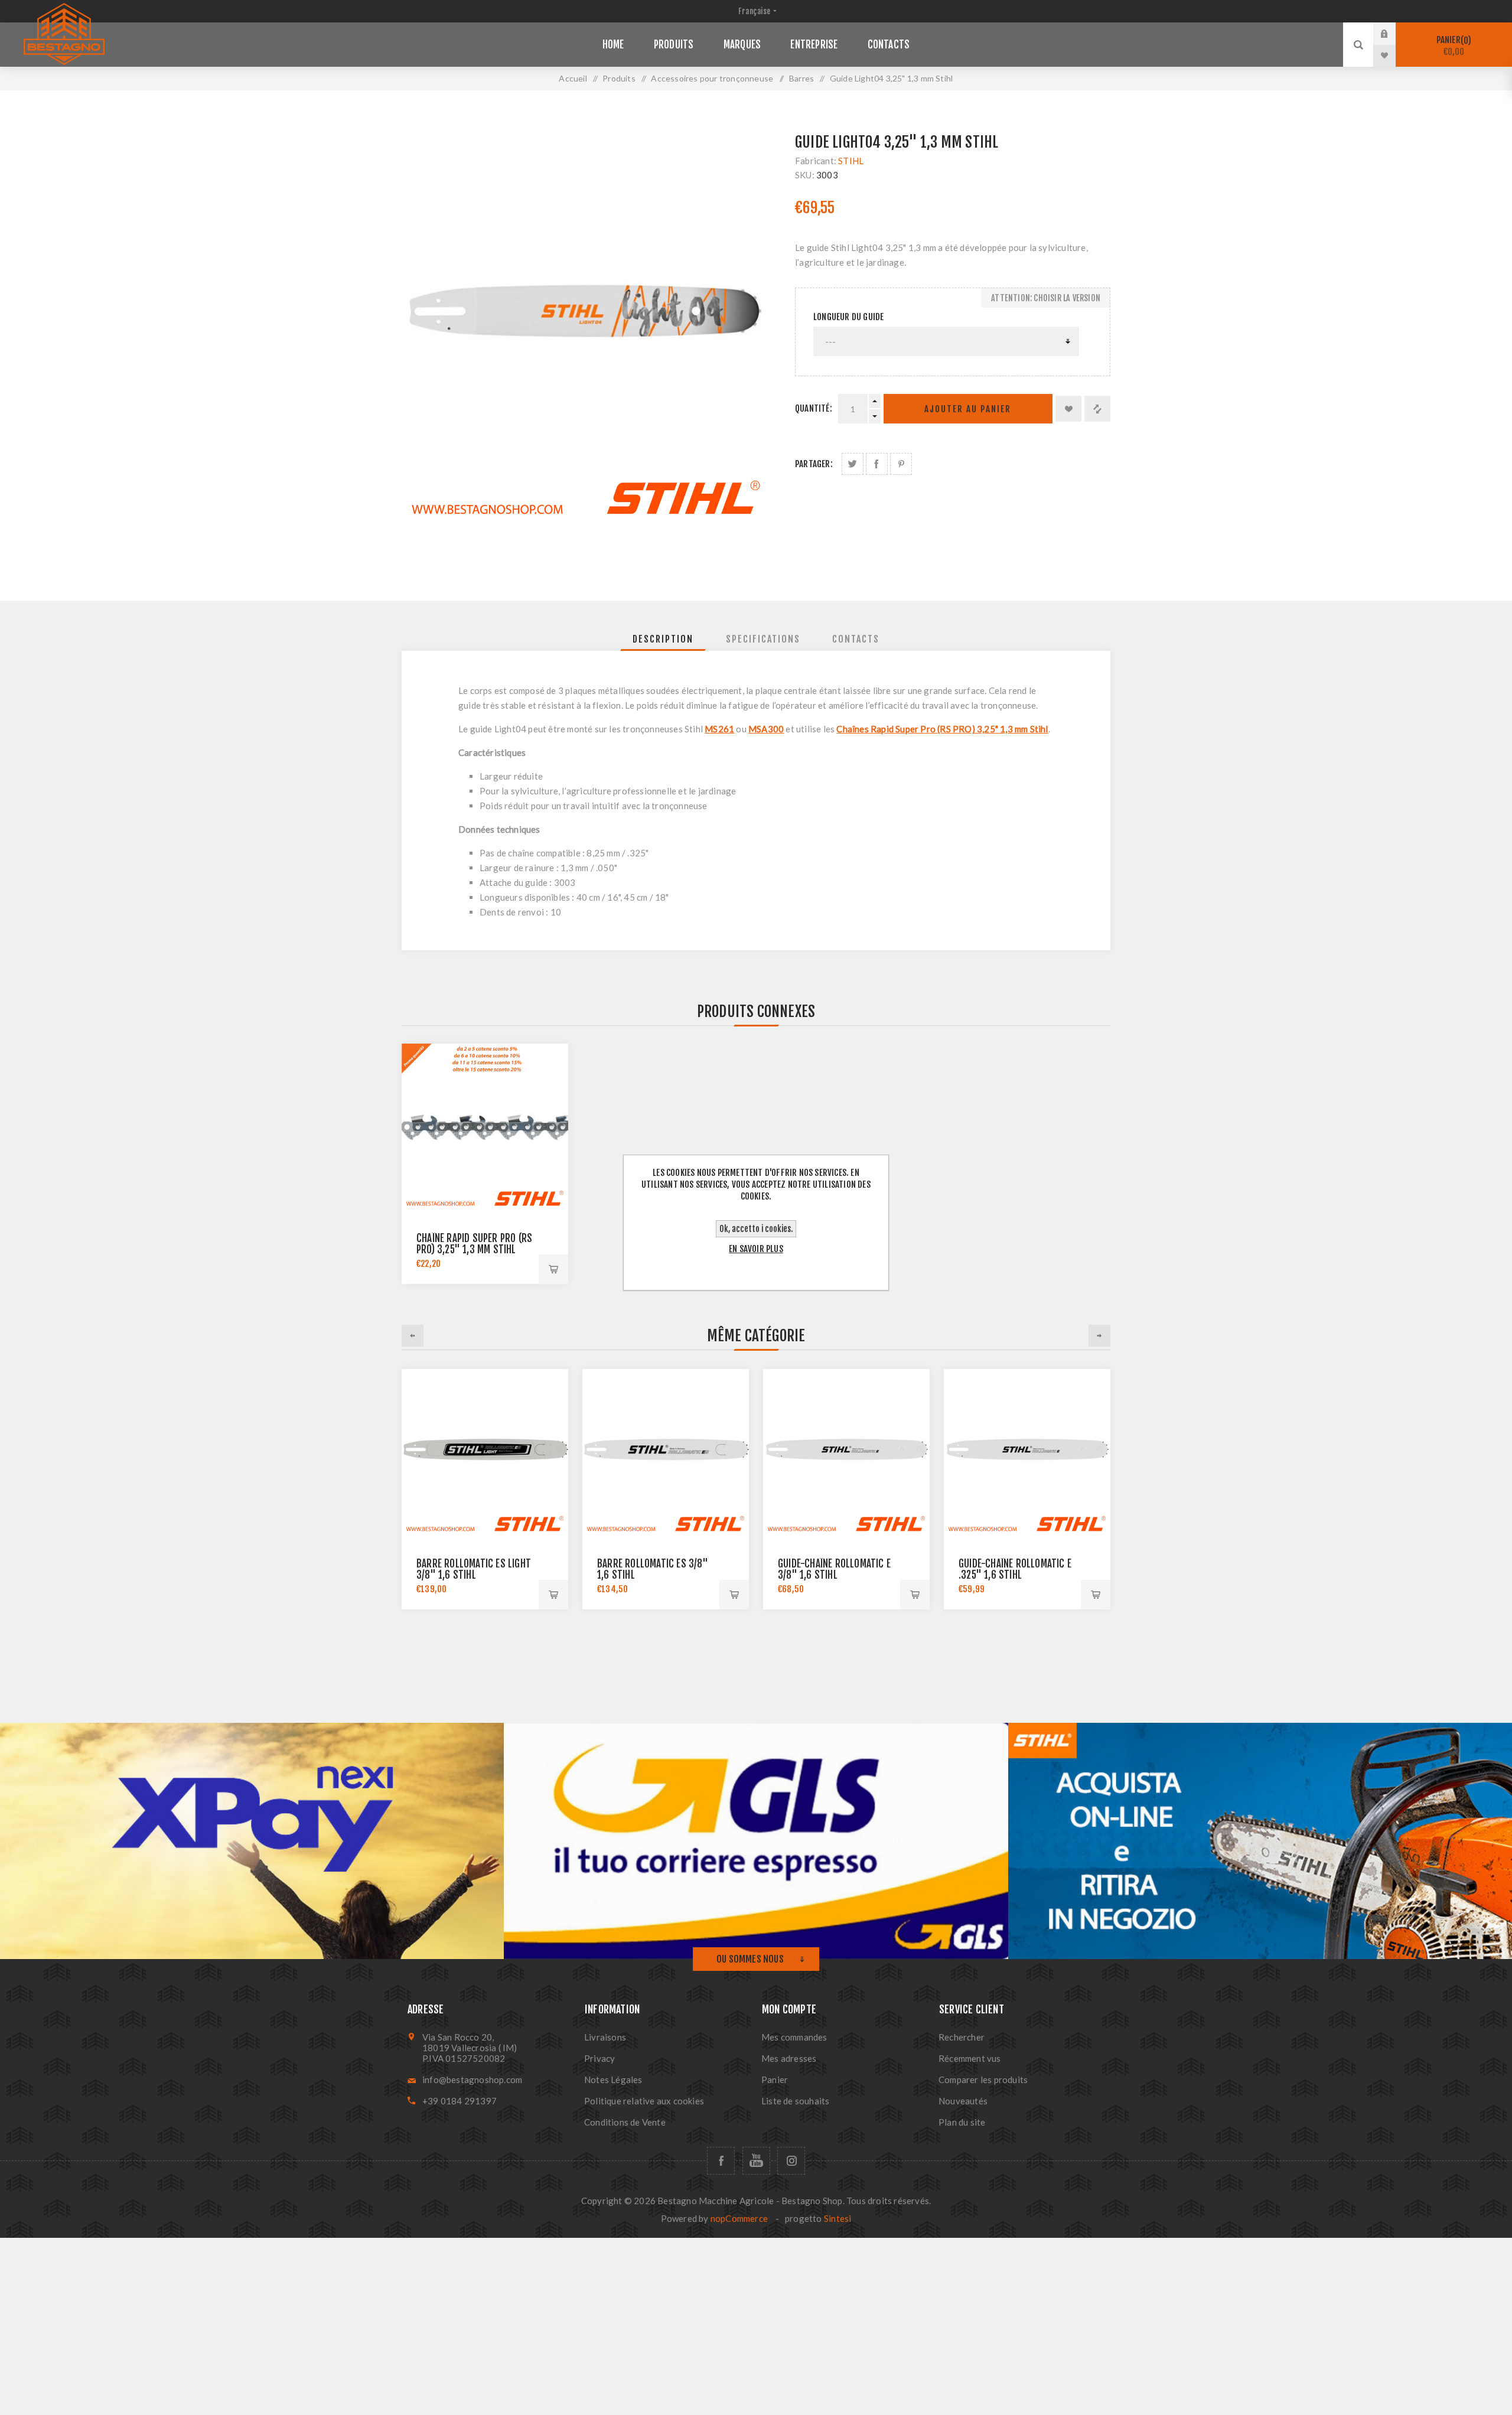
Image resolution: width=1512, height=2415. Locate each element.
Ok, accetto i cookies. (756, 1229)
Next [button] (1099, 1336)
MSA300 (766, 729)
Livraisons (605, 2037)
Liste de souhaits (795, 2101)
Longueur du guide (848, 317)
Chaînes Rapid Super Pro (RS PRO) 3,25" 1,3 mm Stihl (942, 729)
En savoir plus (756, 1249)
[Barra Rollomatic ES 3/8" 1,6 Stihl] (666, 1452)
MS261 (719, 729)
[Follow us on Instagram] (791, 2161)
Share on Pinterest (901, 464)
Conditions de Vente (625, 2122)
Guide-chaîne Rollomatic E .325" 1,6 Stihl (1015, 1569)
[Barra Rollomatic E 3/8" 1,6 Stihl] (846, 1452)
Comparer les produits (983, 2080)
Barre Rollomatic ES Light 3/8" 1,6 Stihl (474, 1569)
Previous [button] (413, 1336)
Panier (1452, 46)
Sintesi (838, 2218)
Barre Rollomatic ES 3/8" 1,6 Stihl (653, 1569)
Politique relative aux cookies (644, 2101)
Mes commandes (794, 2037)
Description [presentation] (663, 639)
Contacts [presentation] (856, 639)
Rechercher (962, 2037)
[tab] (663, 639)
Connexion (1393, 34)
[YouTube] (756, 2161)
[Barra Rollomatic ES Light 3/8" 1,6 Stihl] (485, 1452)
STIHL (851, 161)
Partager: (814, 464)
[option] (485, 1489)
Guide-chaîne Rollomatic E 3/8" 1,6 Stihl (834, 1569)
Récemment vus (970, 2058)
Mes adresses (789, 2058)
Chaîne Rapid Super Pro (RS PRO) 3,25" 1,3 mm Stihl (474, 1244)
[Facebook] (721, 2161)
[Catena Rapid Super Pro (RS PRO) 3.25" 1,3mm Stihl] (485, 1127)
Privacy (599, 2058)
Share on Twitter (853, 464)
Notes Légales (613, 2080)
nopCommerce (739, 2218)
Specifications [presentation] (763, 639)
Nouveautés (963, 2101)
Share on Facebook (877, 464)
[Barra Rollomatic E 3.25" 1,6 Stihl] (1027, 1452)
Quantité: (814, 408)
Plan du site (962, 2122)
